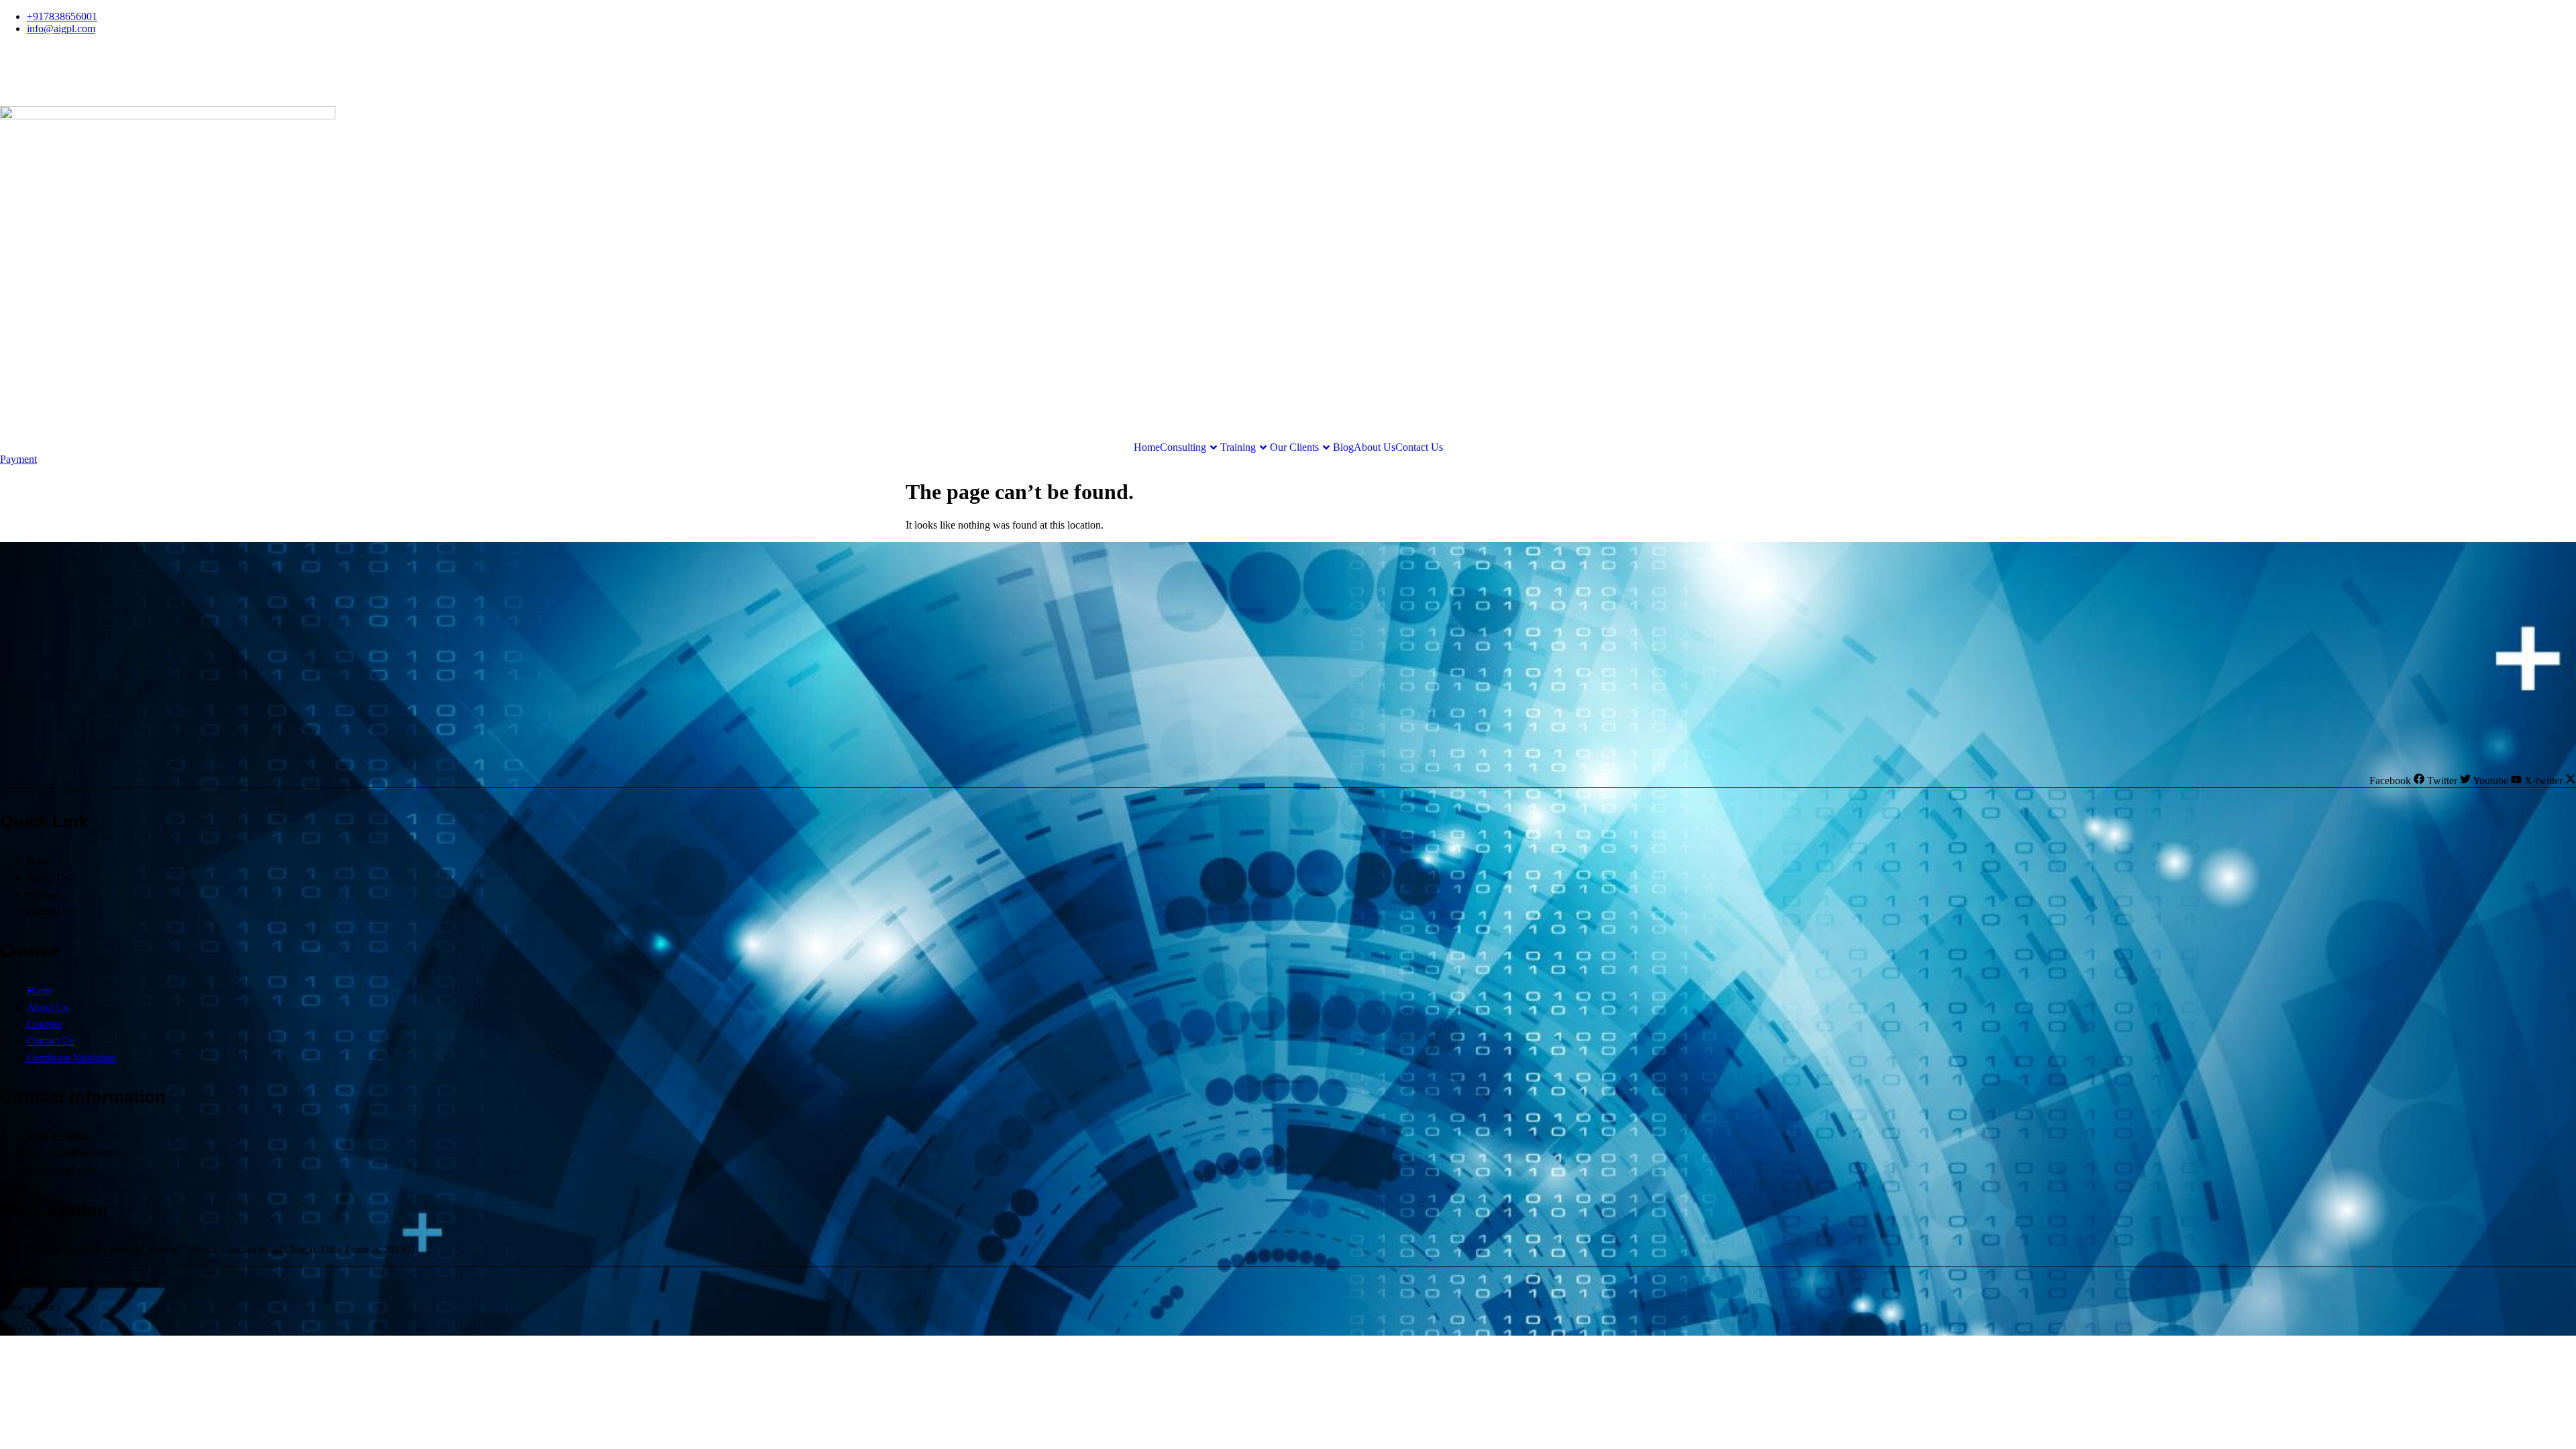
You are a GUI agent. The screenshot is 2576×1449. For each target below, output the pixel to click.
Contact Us (1419, 447)
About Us (1375, 447)
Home (1147, 447)
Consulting (1183, 447)
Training (1238, 447)
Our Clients (1294, 447)
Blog (1343, 447)
